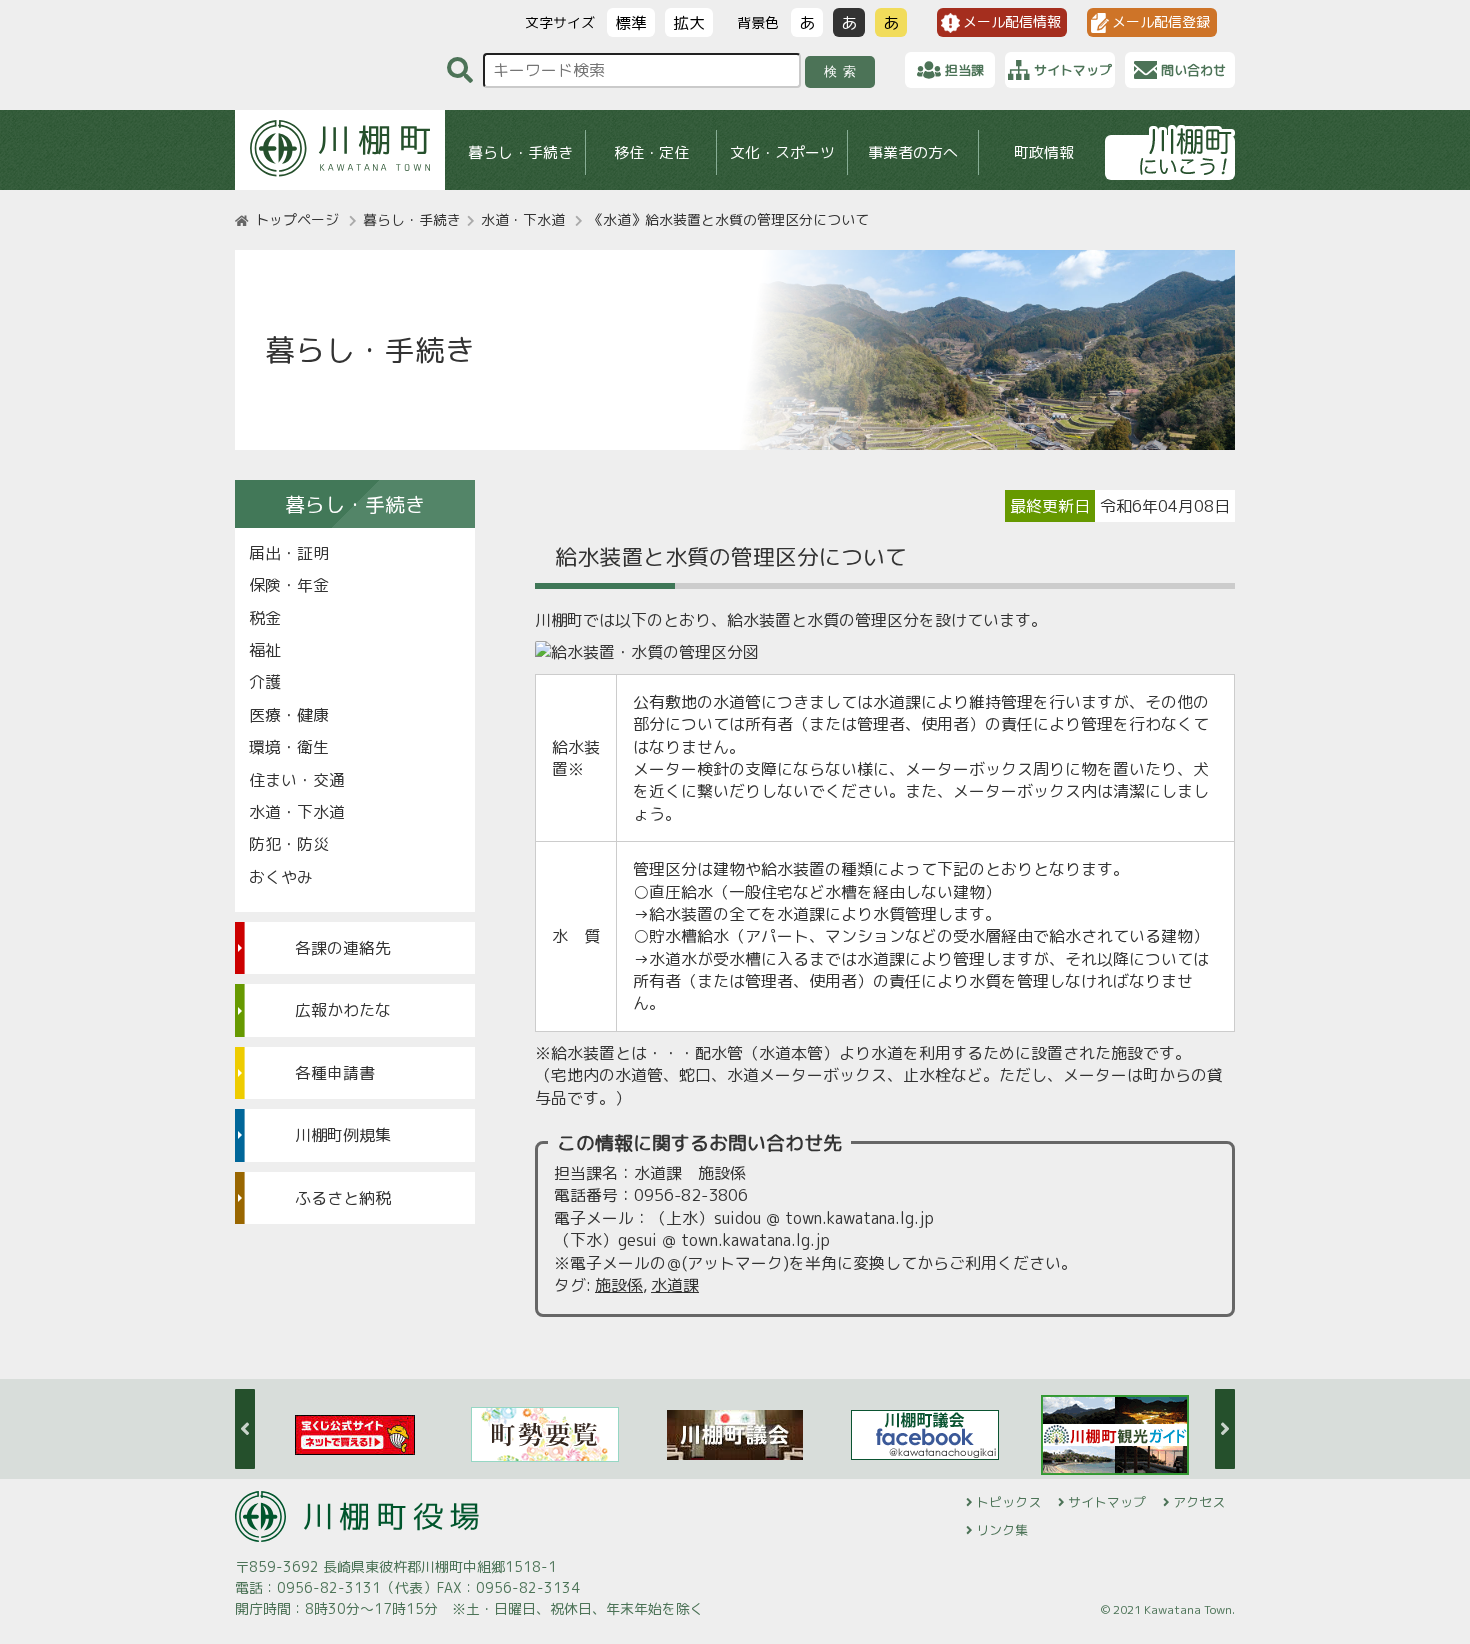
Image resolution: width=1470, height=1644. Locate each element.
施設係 (619, 1285)
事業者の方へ (913, 152)
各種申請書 (335, 1073)
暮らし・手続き (520, 152)
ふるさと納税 (343, 1198)
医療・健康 (289, 715)
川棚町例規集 (343, 1135)
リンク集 (1002, 1530)
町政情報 (1044, 152)
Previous (245, 1429)
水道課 (675, 1285)
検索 (843, 71)
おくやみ (281, 877)
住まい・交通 (297, 780)
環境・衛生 (289, 747)
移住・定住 (651, 152)
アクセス (1199, 1502)
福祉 (265, 650)
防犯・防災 (289, 844)
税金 (265, 618)
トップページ (297, 219)
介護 (265, 682)
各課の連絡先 (343, 948)
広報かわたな (343, 1010)
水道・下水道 (523, 219)
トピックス (1008, 1502)
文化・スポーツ (782, 152)
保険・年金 (289, 585)
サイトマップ (1107, 1502)
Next (1225, 1429)
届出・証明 (289, 553)
